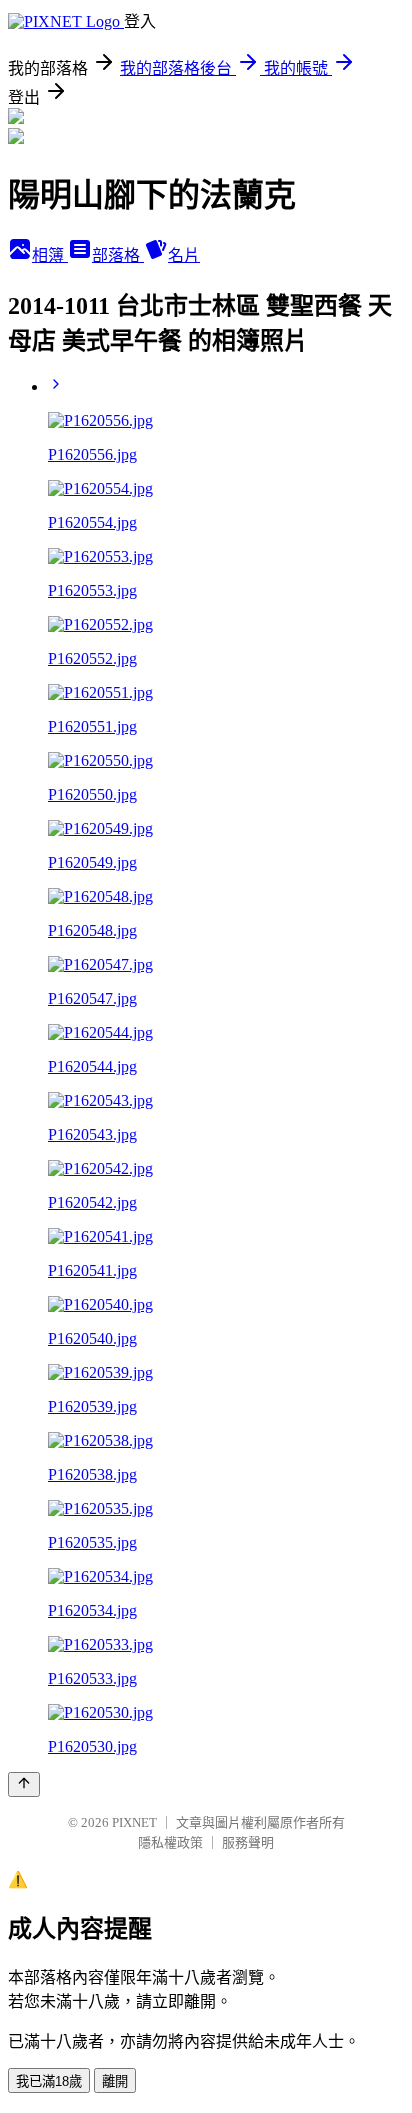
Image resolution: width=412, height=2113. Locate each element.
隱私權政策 (170, 1842)
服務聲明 (248, 1842)
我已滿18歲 (49, 2081)
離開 (115, 2081)
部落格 (118, 255)
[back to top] (24, 1784)
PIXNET (134, 1822)
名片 (184, 255)
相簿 (50, 255)
